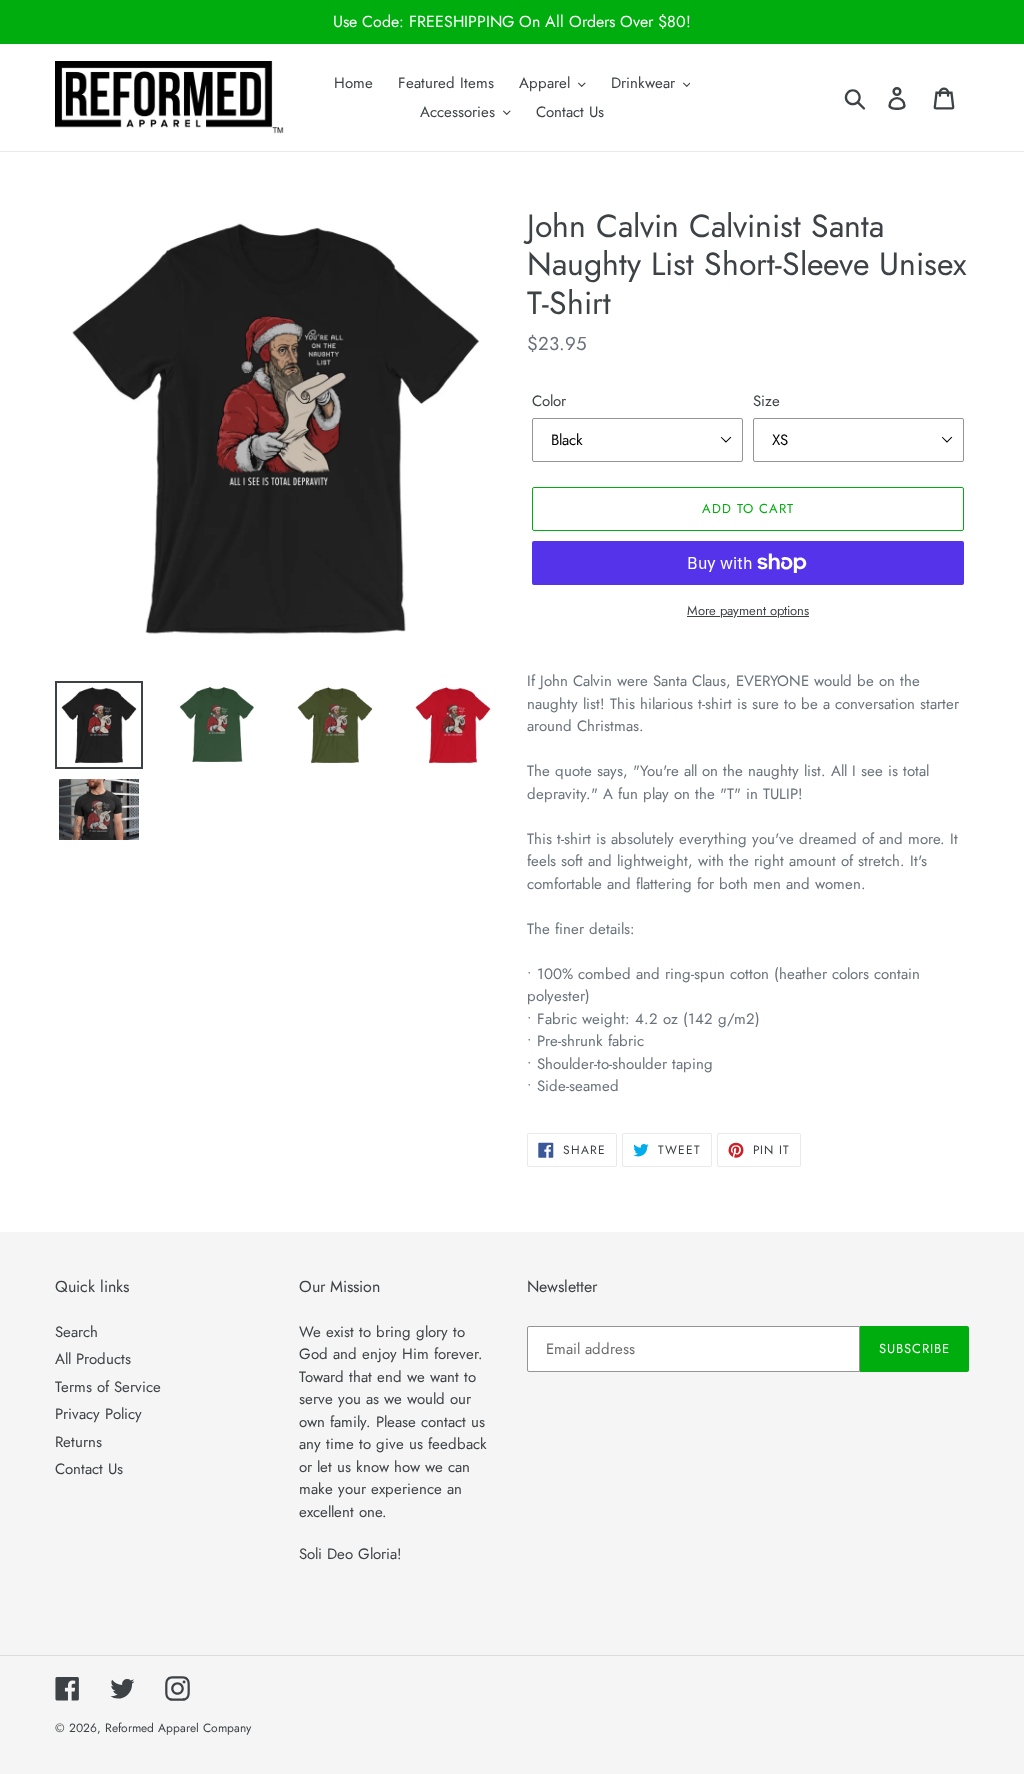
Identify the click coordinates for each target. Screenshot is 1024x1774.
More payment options (748, 610)
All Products (93, 1359)
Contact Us (89, 1469)
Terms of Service (108, 1387)
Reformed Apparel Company (178, 1728)
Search (76, 1332)
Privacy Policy (98, 1414)
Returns (78, 1442)
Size (766, 401)
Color (549, 401)
